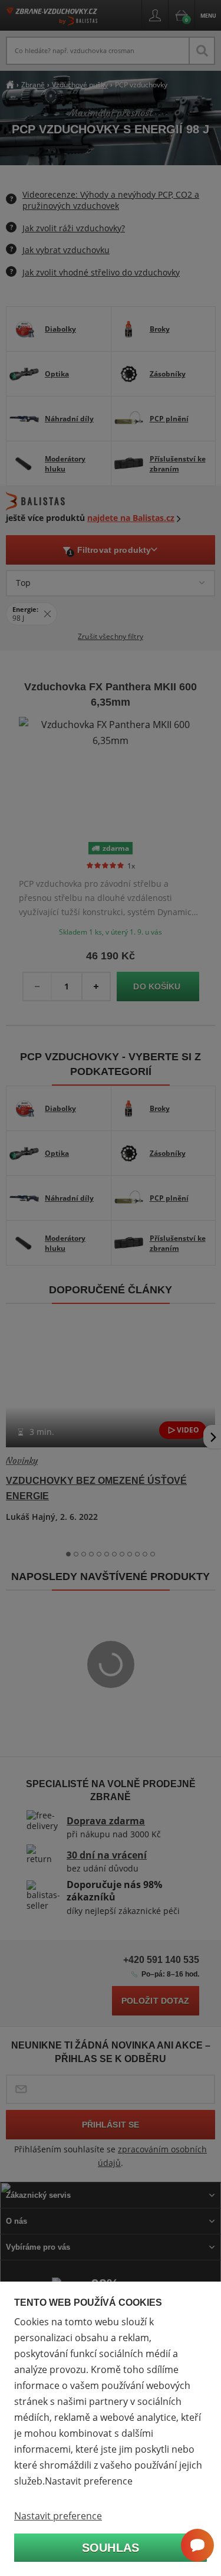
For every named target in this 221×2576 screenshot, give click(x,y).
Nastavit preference (58, 2516)
